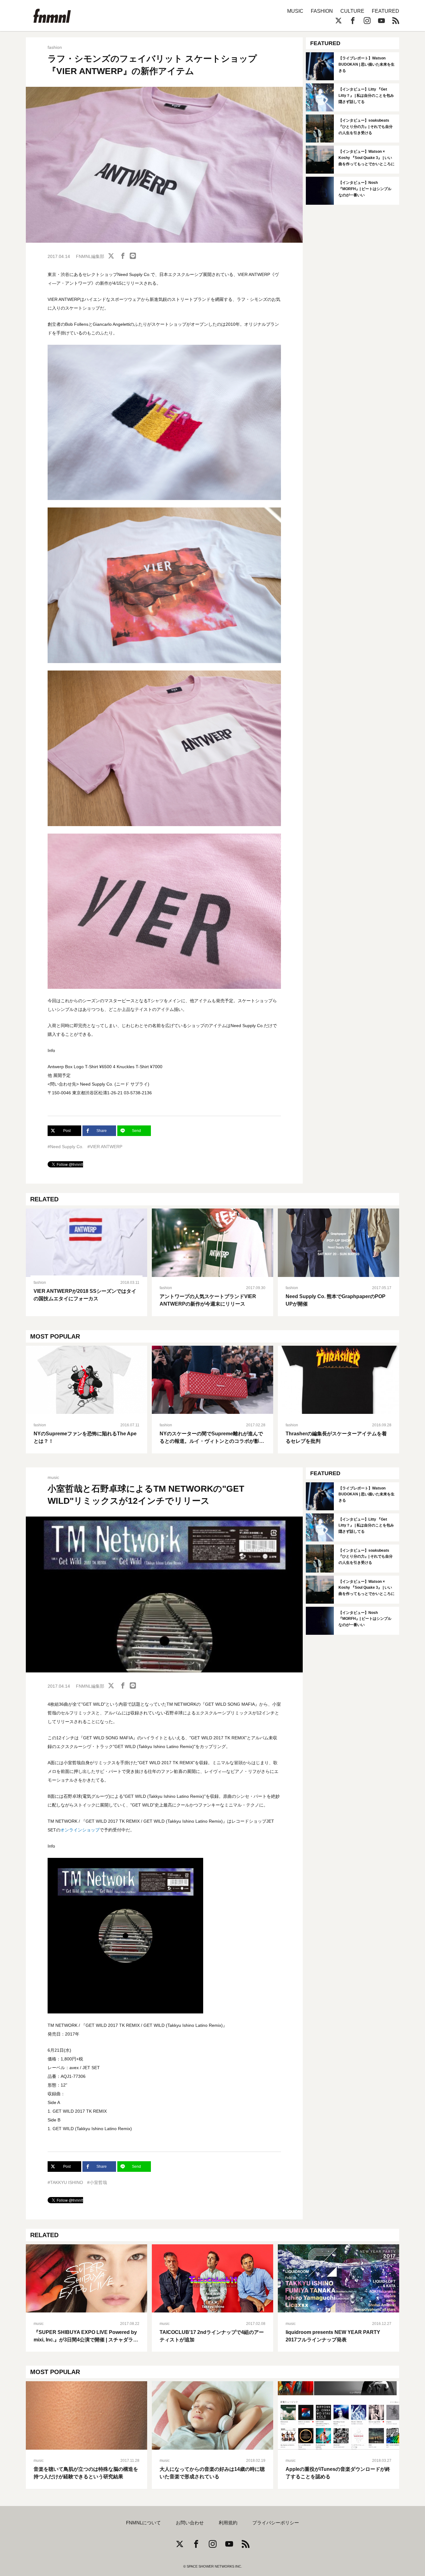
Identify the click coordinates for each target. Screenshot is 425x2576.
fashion (55, 47)
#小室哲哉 (97, 2182)
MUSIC (295, 11)
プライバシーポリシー (276, 2523)
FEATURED (385, 11)
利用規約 (228, 2523)
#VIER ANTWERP (105, 1147)
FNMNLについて (143, 2523)
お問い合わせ (190, 2523)
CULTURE (352, 11)
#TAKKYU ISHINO (65, 2182)
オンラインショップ (80, 1830)
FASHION (322, 11)
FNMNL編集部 (90, 256)
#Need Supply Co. (65, 1147)
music (53, 1477)
